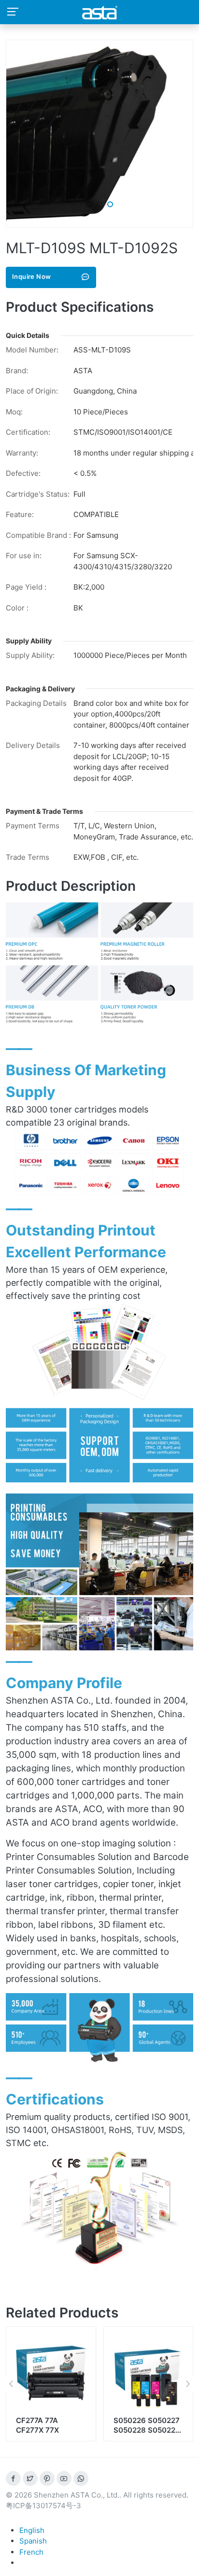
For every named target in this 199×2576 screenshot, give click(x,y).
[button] (89, 204)
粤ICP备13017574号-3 (43, 2506)
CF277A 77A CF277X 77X (37, 2425)
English (32, 2530)
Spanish (33, 2541)
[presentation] (11, 2384)
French (31, 2552)
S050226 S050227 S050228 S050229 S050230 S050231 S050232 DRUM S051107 (147, 2439)
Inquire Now (31, 276)
